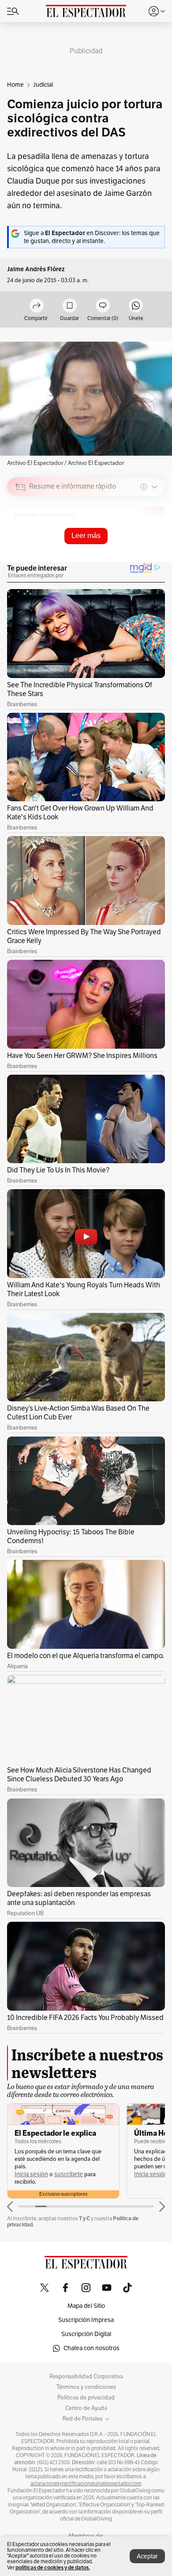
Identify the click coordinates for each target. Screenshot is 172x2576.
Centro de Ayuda (86, 2408)
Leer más (86, 536)
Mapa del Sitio (86, 2306)
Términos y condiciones (86, 2387)
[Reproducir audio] (21, 538)
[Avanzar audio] (142, 549)
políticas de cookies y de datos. (53, 2567)
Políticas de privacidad (86, 2398)
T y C (84, 2218)
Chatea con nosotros (92, 2348)
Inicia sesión (31, 2174)
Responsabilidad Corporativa (86, 2377)
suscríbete (69, 2174)
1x (155, 548)
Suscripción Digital (86, 2334)
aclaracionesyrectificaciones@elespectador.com (86, 2484)
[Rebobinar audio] (128, 549)
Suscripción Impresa (86, 2320)
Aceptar (147, 2556)
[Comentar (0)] (103, 306)
